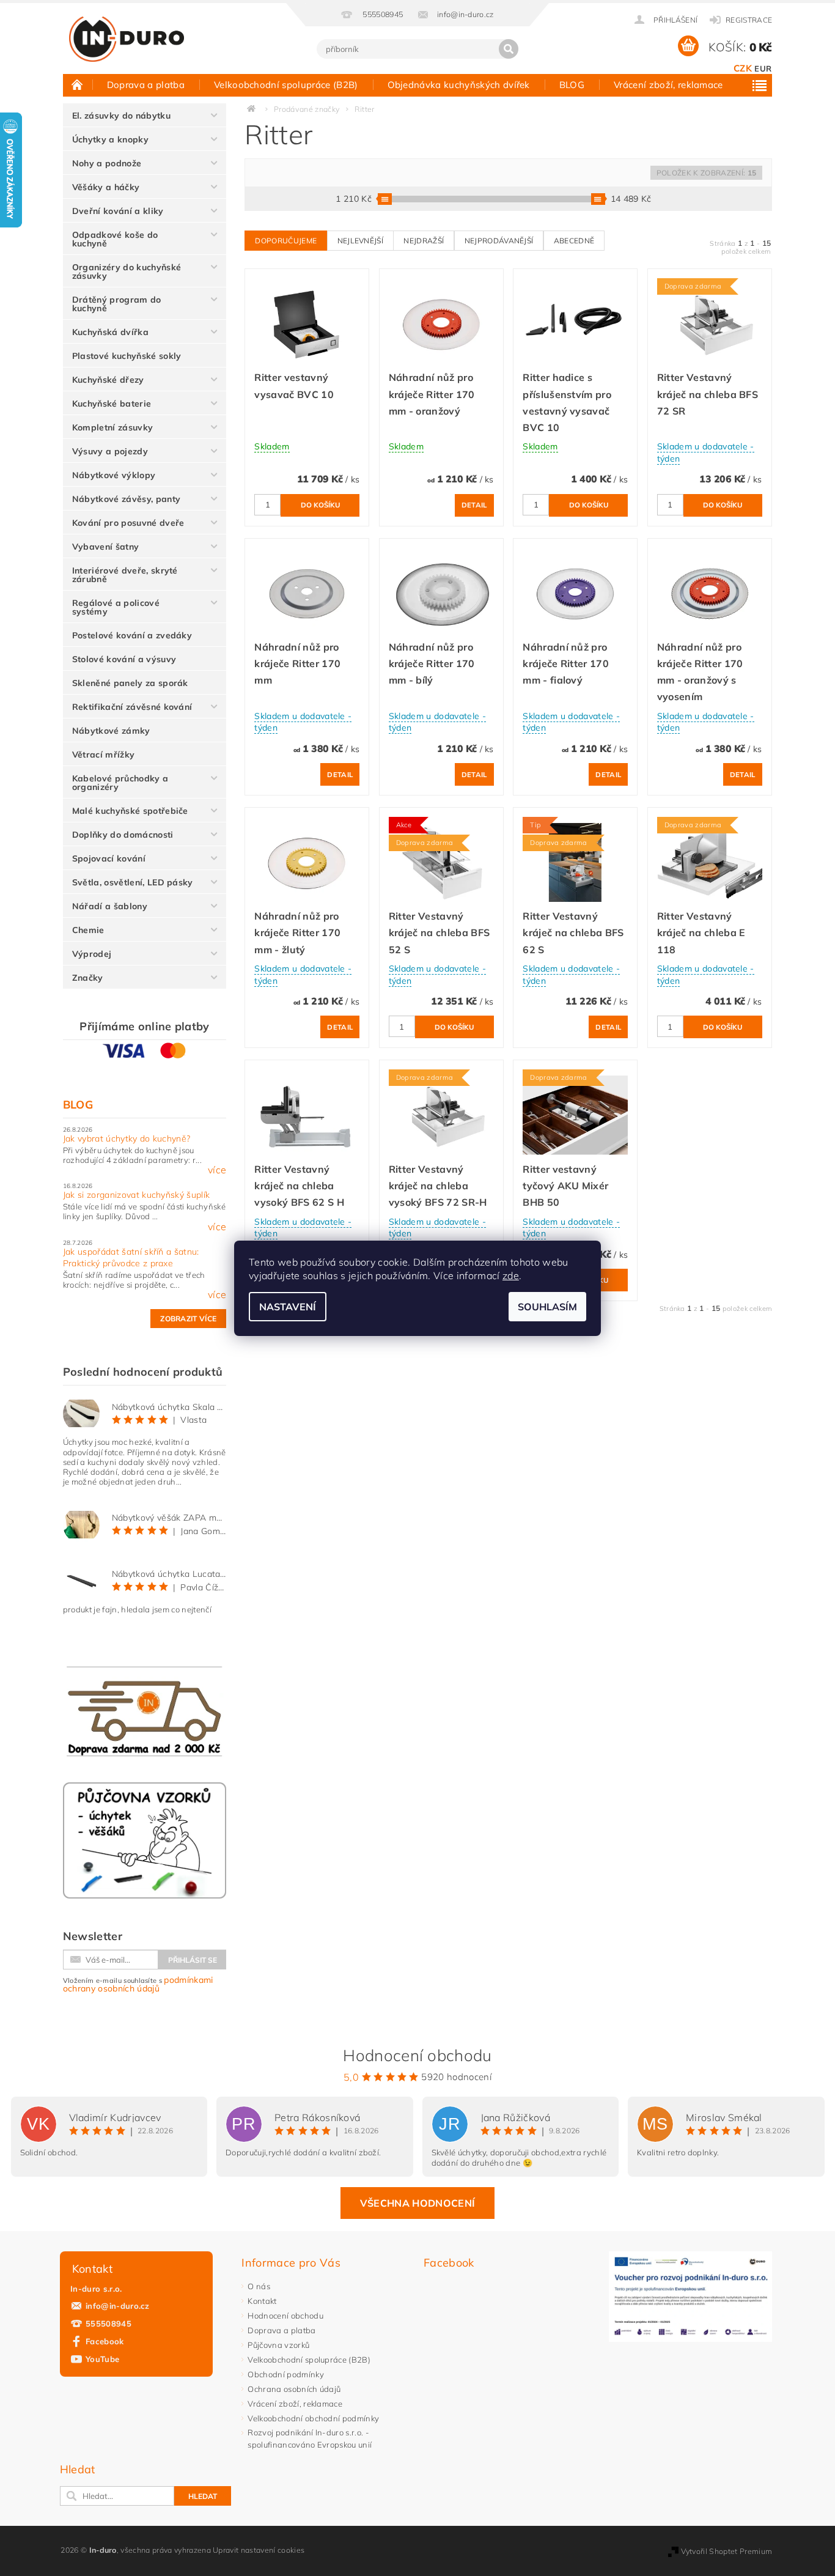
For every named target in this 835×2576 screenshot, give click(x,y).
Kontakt (262, 2301)
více (217, 1170)
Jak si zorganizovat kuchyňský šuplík (137, 1195)
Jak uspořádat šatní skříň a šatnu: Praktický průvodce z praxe (131, 1258)
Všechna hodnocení (417, 2203)
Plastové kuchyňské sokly (127, 356)
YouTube (102, 2359)
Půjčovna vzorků (278, 2345)
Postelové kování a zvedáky (132, 635)
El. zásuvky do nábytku (121, 116)
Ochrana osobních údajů (294, 2389)
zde (511, 1275)
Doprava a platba (146, 85)
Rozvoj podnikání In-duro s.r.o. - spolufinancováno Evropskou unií (310, 2438)
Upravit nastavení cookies (259, 2550)
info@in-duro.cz (118, 2306)
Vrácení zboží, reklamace (668, 85)
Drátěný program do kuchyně (117, 304)
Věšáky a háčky (106, 187)
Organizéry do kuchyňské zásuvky (127, 271)
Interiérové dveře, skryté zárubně (125, 575)
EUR (763, 68)
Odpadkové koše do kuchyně (115, 239)
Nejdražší (424, 241)
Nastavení (288, 1307)
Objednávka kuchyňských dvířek (459, 85)
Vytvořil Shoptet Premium (727, 2551)
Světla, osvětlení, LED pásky (133, 882)
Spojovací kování (109, 858)
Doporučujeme (286, 241)
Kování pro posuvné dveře (128, 523)
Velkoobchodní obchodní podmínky (313, 2418)
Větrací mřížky (103, 755)
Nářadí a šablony (110, 906)
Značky (88, 978)
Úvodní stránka (78, 84)
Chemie (88, 930)
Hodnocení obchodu (285, 2316)
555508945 (109, 2323)
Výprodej (92, 954)
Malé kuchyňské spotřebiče (130, 811)
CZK (743, 68)
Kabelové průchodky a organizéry (120, 783)
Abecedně (574, 241)
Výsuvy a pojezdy (110, 451)
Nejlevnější (361, 241)
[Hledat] (509, 49)
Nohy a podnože (107, 163)
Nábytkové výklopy (114, 475)
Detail (474, 505)
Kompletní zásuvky (112, 427)
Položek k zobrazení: (706, 173)
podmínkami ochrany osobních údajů (138, 1984)
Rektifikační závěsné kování (132, 707)
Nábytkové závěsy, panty (126, 499)
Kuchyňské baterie (112, 404)
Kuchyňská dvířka (110, 332)
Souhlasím (547, 1307)
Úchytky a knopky (110, 139)
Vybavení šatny (105, 547)
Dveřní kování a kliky (118, 211)
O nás (259, 2286)
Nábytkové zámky (111, 731)
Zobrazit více (188, 1319)
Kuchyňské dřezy (108, 380)
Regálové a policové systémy (116, 607)
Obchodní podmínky (285, 2374)
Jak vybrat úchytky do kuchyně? (127, 1139)
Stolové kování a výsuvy (124, 659)
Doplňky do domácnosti (123, 835)
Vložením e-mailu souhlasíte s (138, 1984)
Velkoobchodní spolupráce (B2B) (286, 85)
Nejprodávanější (499, 241)
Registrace (749, 20)
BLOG (572, 85)
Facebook (105, 2341)
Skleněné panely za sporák (130, 683)
